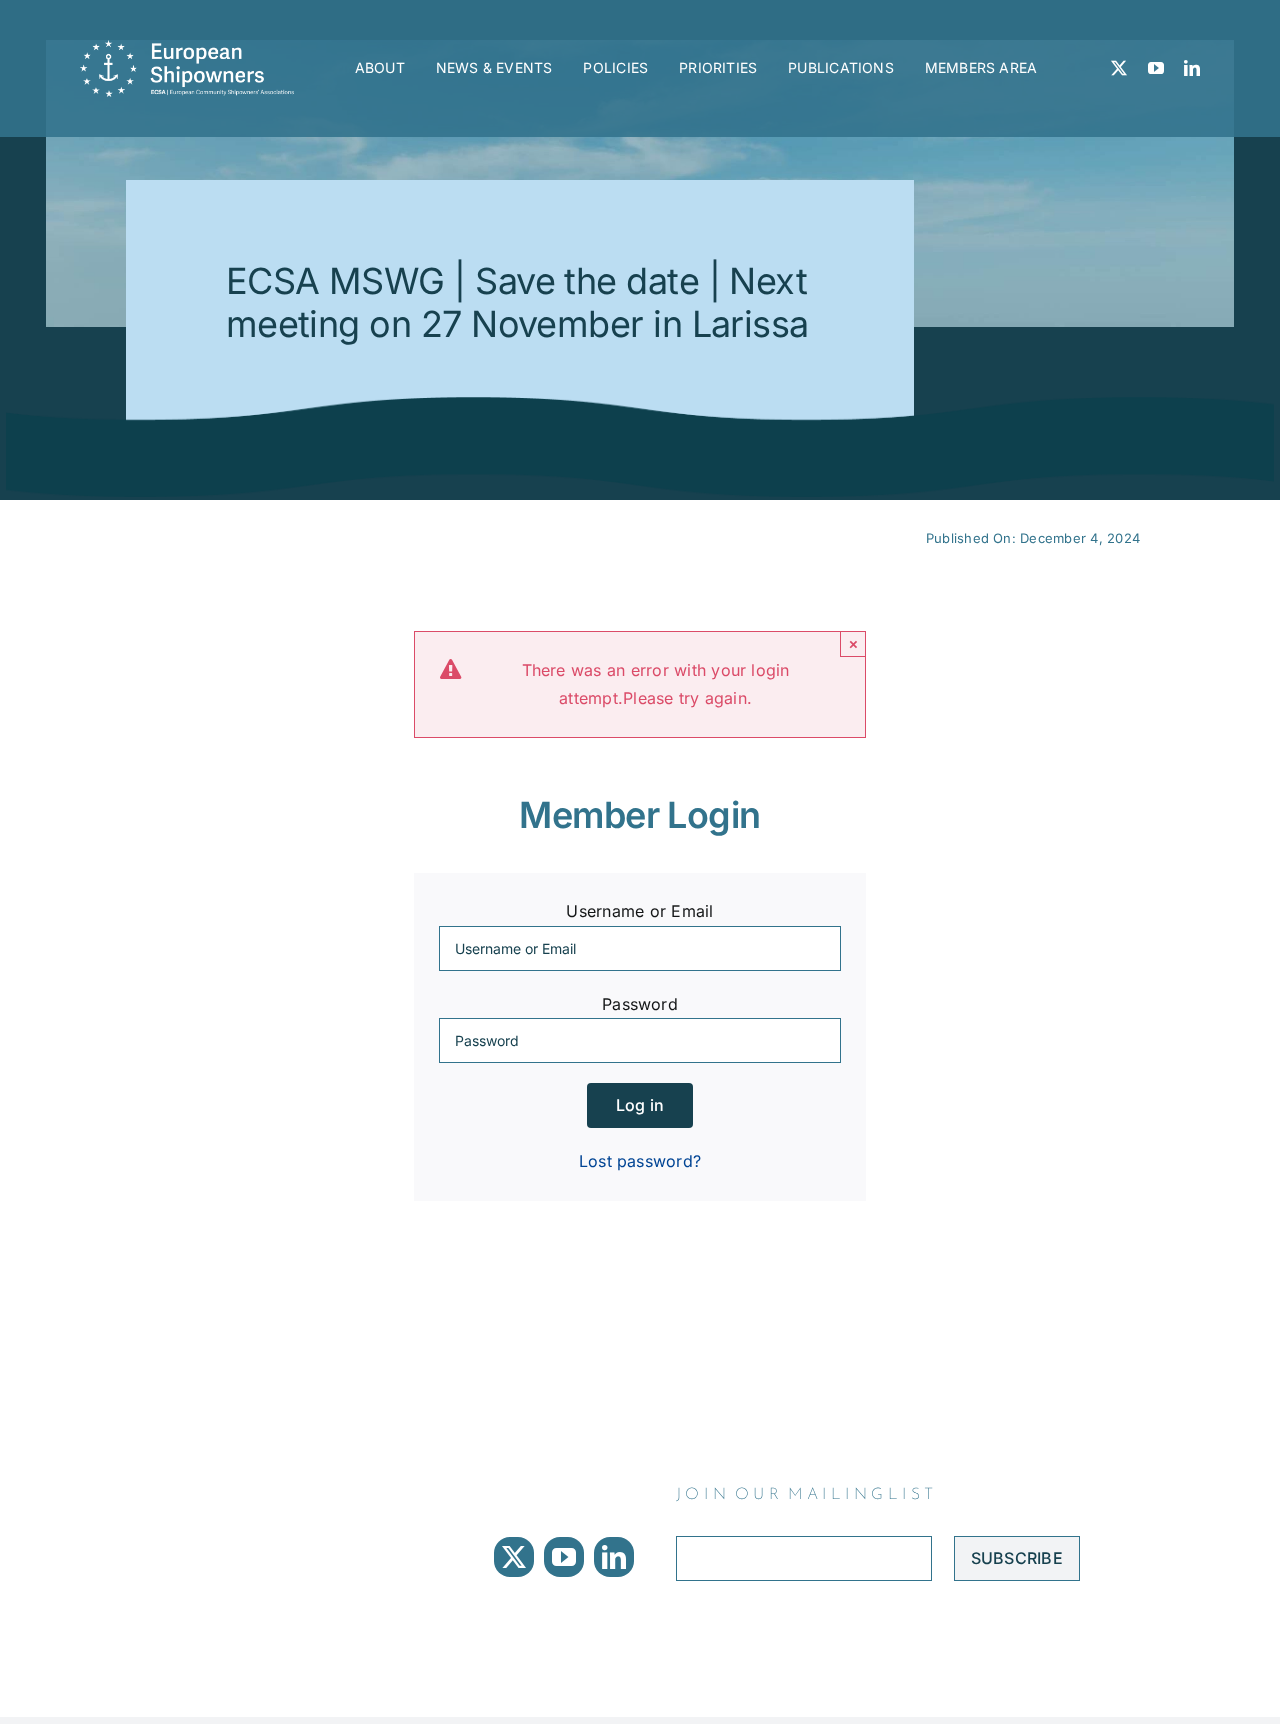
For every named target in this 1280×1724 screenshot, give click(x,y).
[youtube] (1156, 68)
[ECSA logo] (192, 48)
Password (640, 1004)
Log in (640, 1105)
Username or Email (639, 911)
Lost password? (640, 1161)
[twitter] (1119, 68)
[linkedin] (1192, 68)
